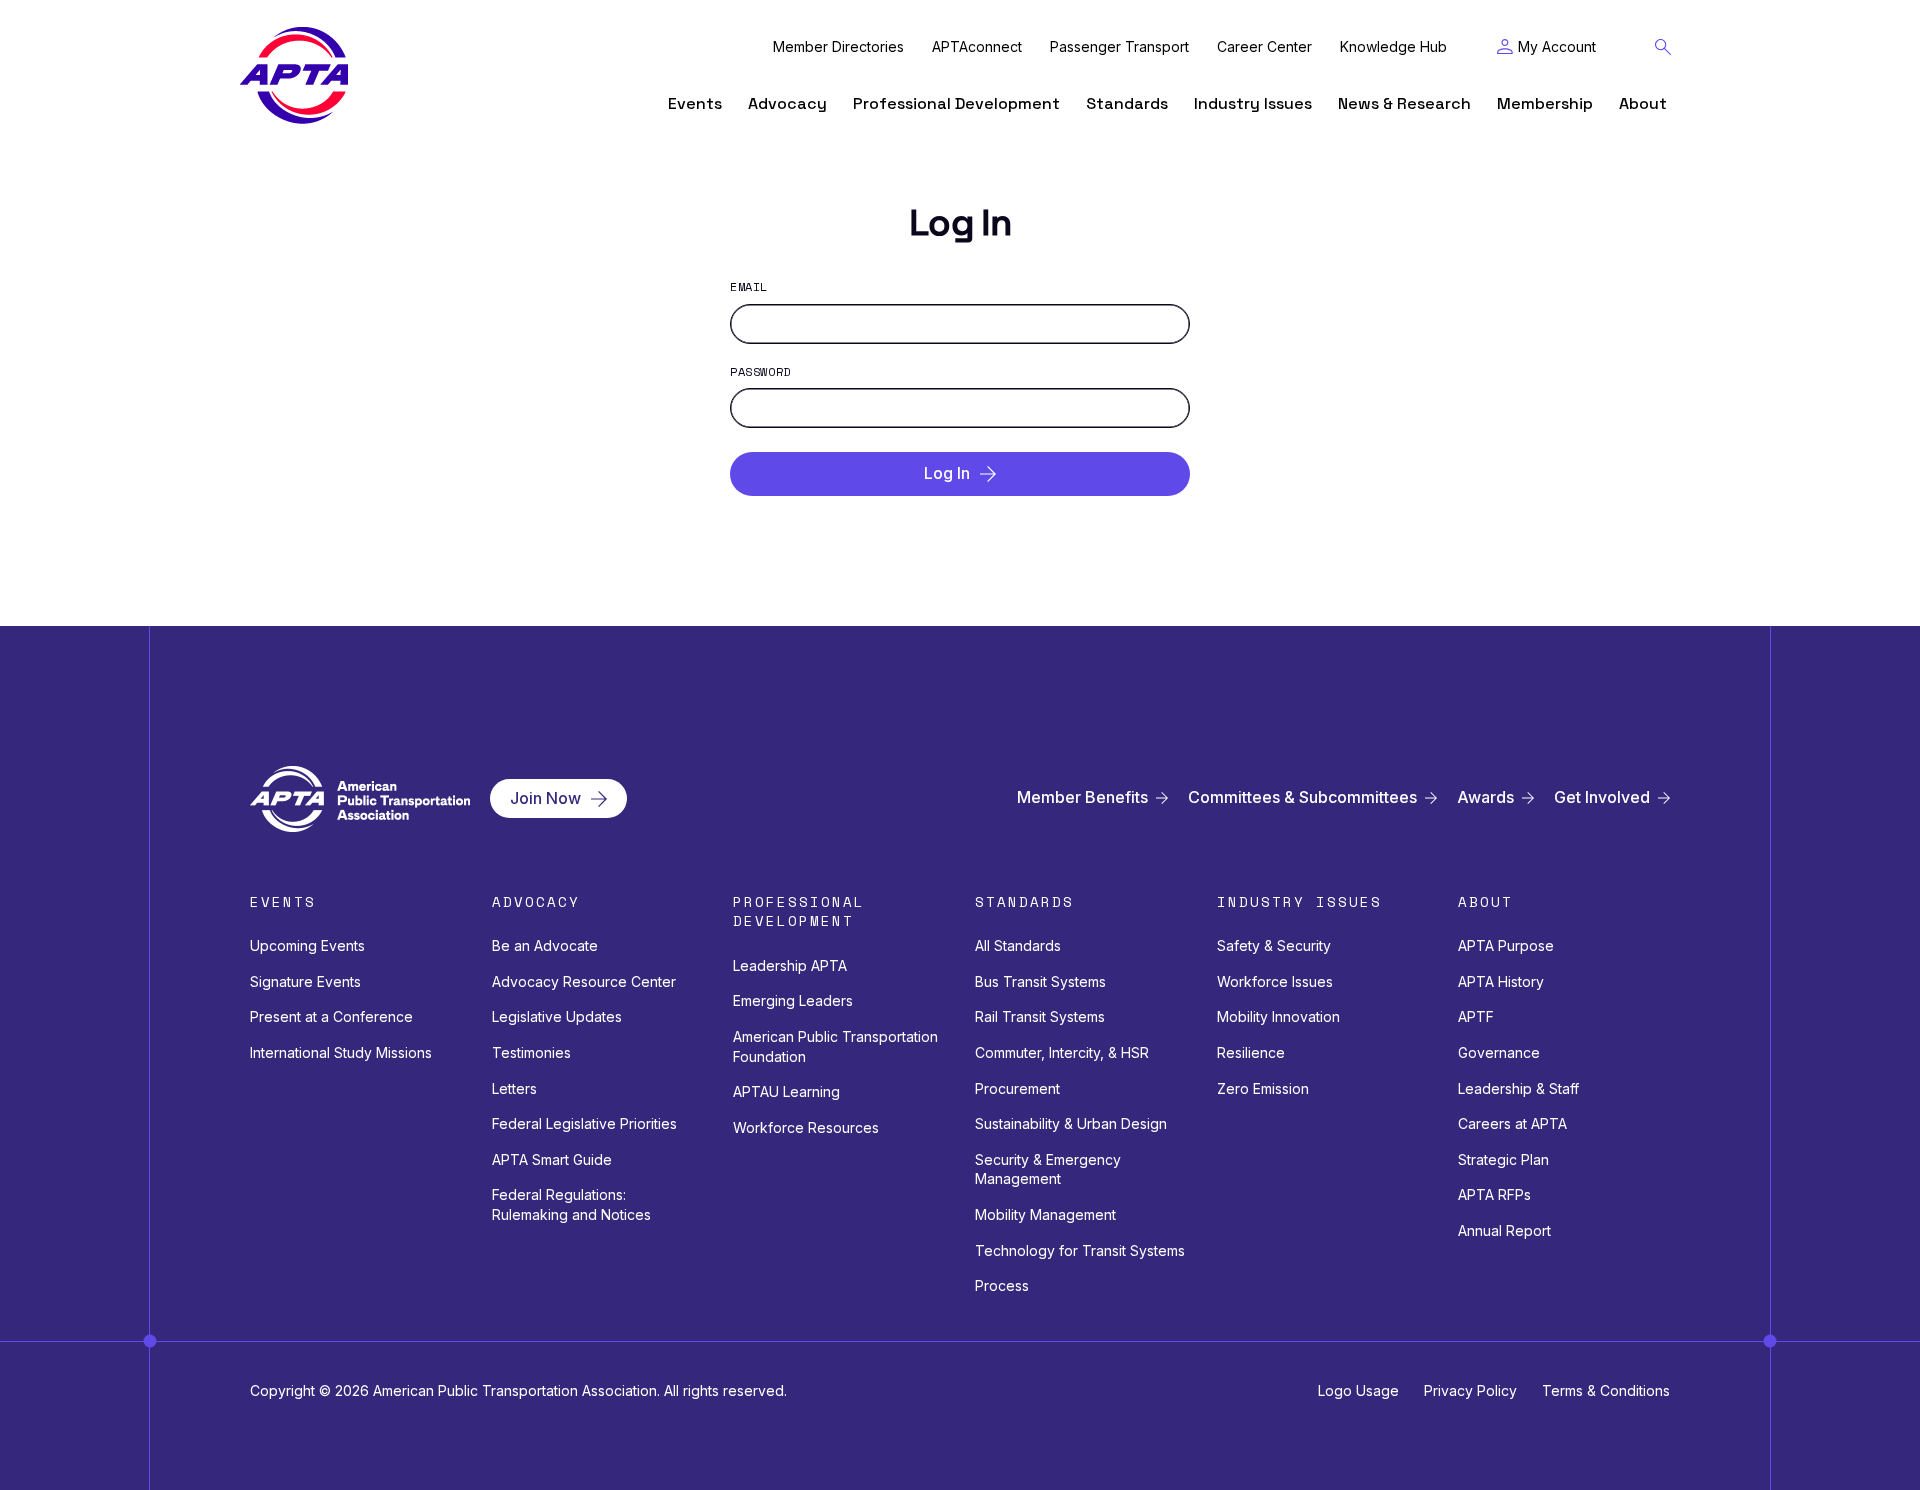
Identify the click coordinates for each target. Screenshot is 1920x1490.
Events (695, 103)
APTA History (1501, 981)
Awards (1485, 797)
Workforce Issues (1275, 981)
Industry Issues (1253, 103)
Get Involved (1602, 797)
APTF (1476, 1016)
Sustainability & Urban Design (1071, 1123)
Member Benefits (1082, 797)
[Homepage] (294, 75)
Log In (947, 473)
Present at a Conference (331, 1016)
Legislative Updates (557, 1016)
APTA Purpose (1506, 945)
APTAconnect (977, 47)
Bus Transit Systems (1040, 981)
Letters (514, 1088)
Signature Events (305, 981)
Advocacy (787, 103)
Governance (1499, 1052)
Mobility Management (1045, 1214)
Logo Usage (1358, 1390)
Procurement (1017, 1088)
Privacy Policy (1470, 1390)
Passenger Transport (1119, 47)
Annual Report (1504, 1230)
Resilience (1251, 1052)
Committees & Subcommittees (1302, 797)
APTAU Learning (786, 1091)
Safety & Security (1274, 945)
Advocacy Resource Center (584, 981)
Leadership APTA (790, 965)
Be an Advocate (545, 945)
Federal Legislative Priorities (584, 1123)
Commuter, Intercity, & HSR (1062, 1052)
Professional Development (956, 103)
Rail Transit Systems (1040, 1016)
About (1643, 103)
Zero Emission (1263, 1088)
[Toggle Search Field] (1663, 47)
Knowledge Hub (1393, 47)
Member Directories (838, 47)
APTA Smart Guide (552, 1159)
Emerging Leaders (793, 1000)
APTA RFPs (1494, 1194)
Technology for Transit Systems (1080, 1250)
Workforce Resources (806, 1127)
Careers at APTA (1512, 1123)
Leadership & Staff (1518, 1088)
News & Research (1404, 103)
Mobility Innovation (1278, 1016)
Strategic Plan (1503, 1159)
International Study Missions (341, 1052)
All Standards (1018, 945)
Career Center (1264, 47)
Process (1002, 1285)
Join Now (545, 798)
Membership (1545, 103)
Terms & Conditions (1606, 1390)
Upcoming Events (307, 945)
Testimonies (531, 1052)
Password (760, 372)
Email (749, 287)
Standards (1127, 103)
